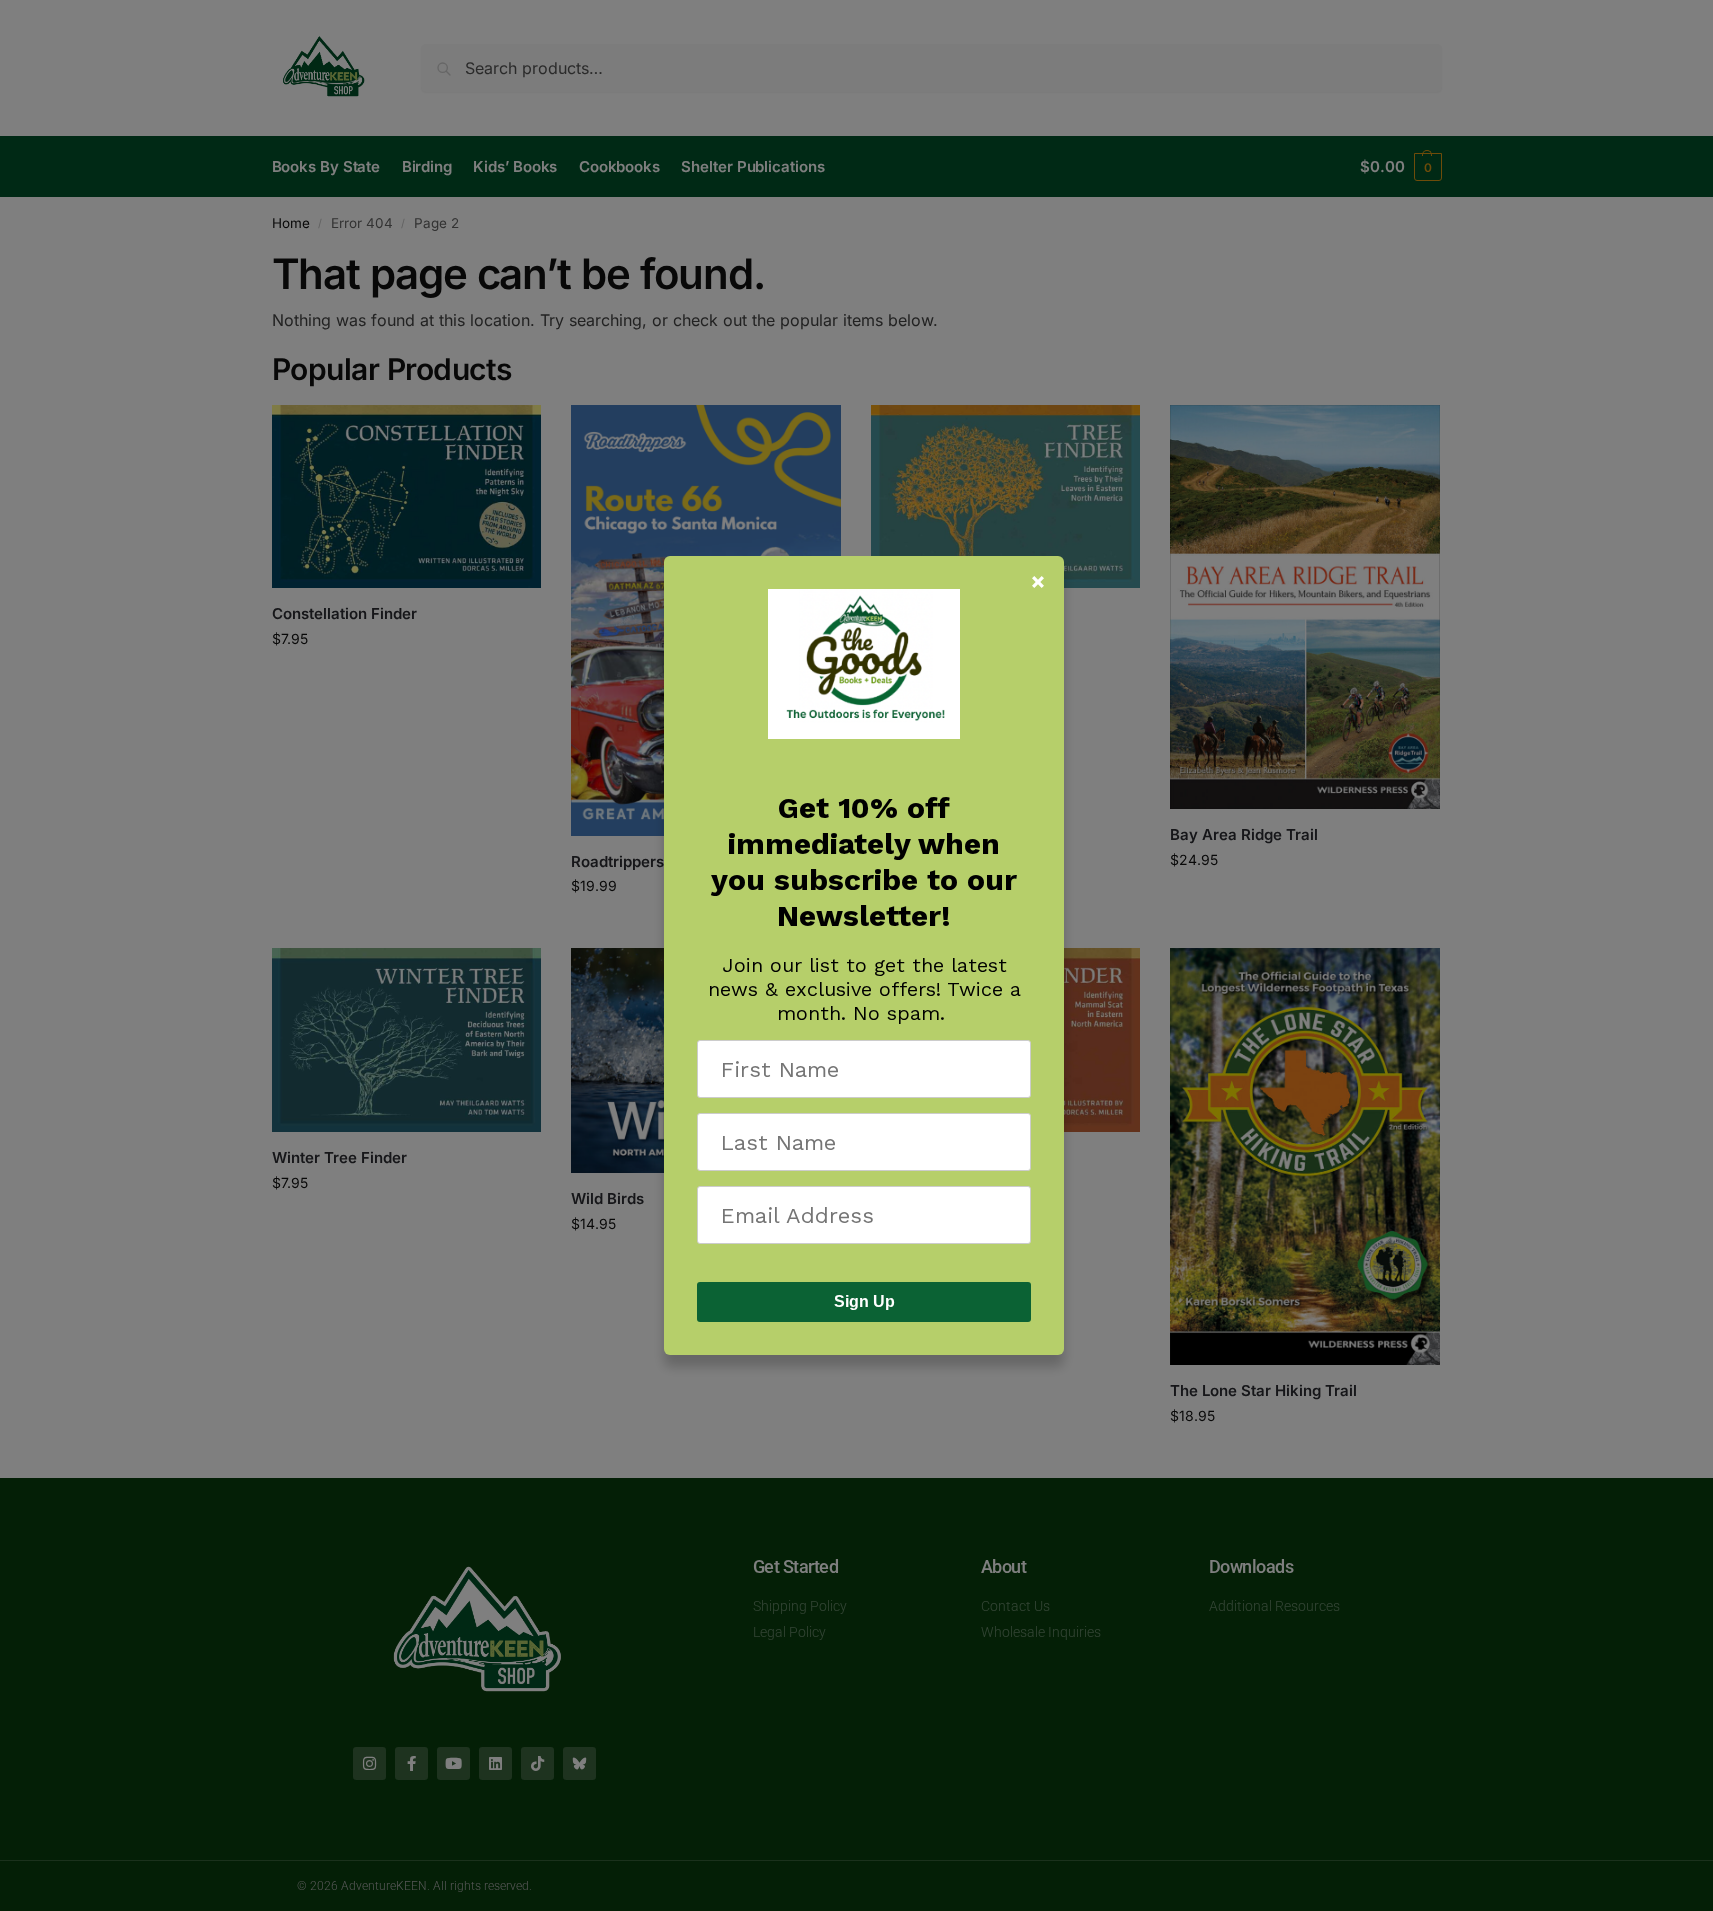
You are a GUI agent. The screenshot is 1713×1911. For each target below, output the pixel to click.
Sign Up (864, 1301)
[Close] (1038, 582)
